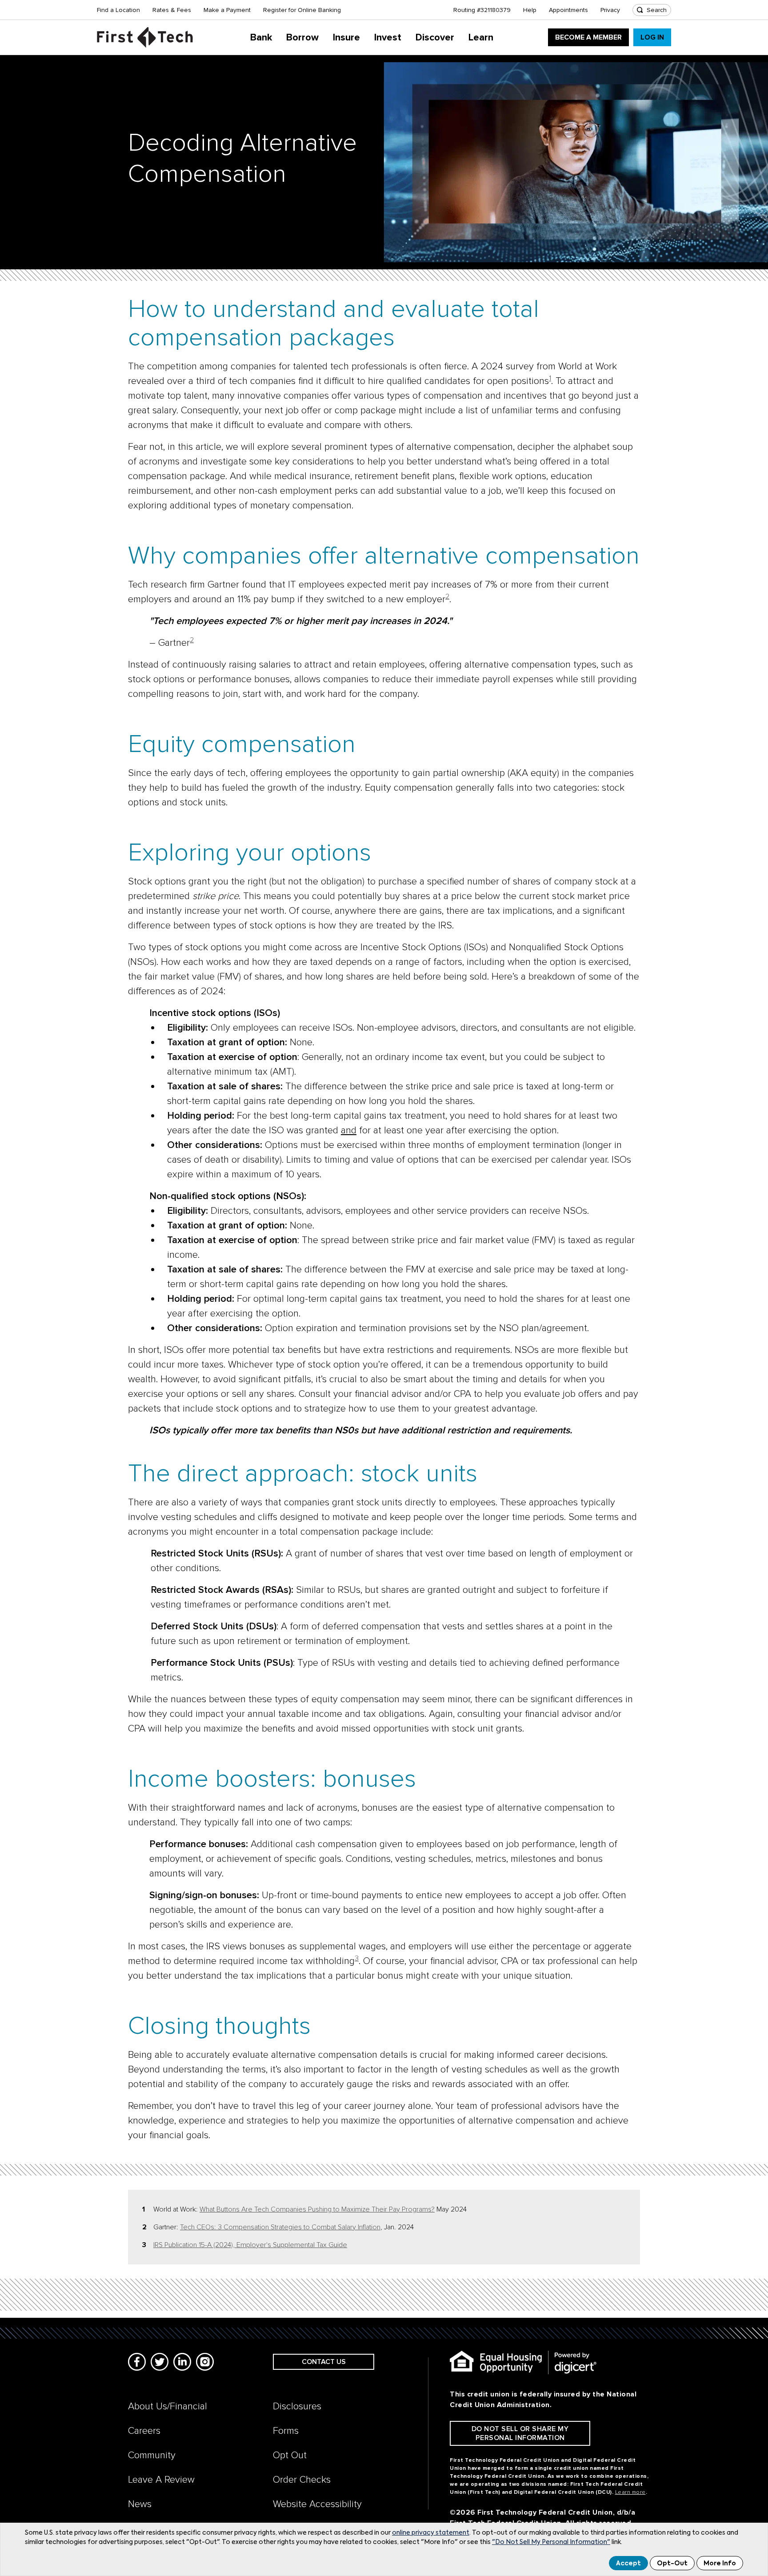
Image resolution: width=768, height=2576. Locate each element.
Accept (628, 2564)
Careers (144, 2431)
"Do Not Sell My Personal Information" (551, 2542)
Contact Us (324, 2362)
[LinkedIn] (182, 2362)
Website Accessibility (317, 2504)
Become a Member (588, 37)
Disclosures (297, 2406)
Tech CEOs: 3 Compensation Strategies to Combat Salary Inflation (280, 2227)
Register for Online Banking (302, 10)
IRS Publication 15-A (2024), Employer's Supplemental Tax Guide (250, 2245)
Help (530, 10)
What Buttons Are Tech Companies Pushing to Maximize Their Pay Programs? (317, 2209)
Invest (388, 38)
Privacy (610, 10)
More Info (720, 2564)
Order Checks (302, 2480)
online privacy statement (431, 2533)
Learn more (630, 2492)
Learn (481, 38)
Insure (346, 38)
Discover (435, 38)
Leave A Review (161, 2480)
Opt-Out (672, 2564)
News (140, 2504)
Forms (286, 2431)
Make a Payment (227, 10)
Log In (652, 37)
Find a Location (118, 10)
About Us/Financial (168, 2406)
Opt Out (290, 2455)
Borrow (302, 38)
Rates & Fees (172, 10)
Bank (261, 38)
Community (152, 2455)
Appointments (568, 10)
